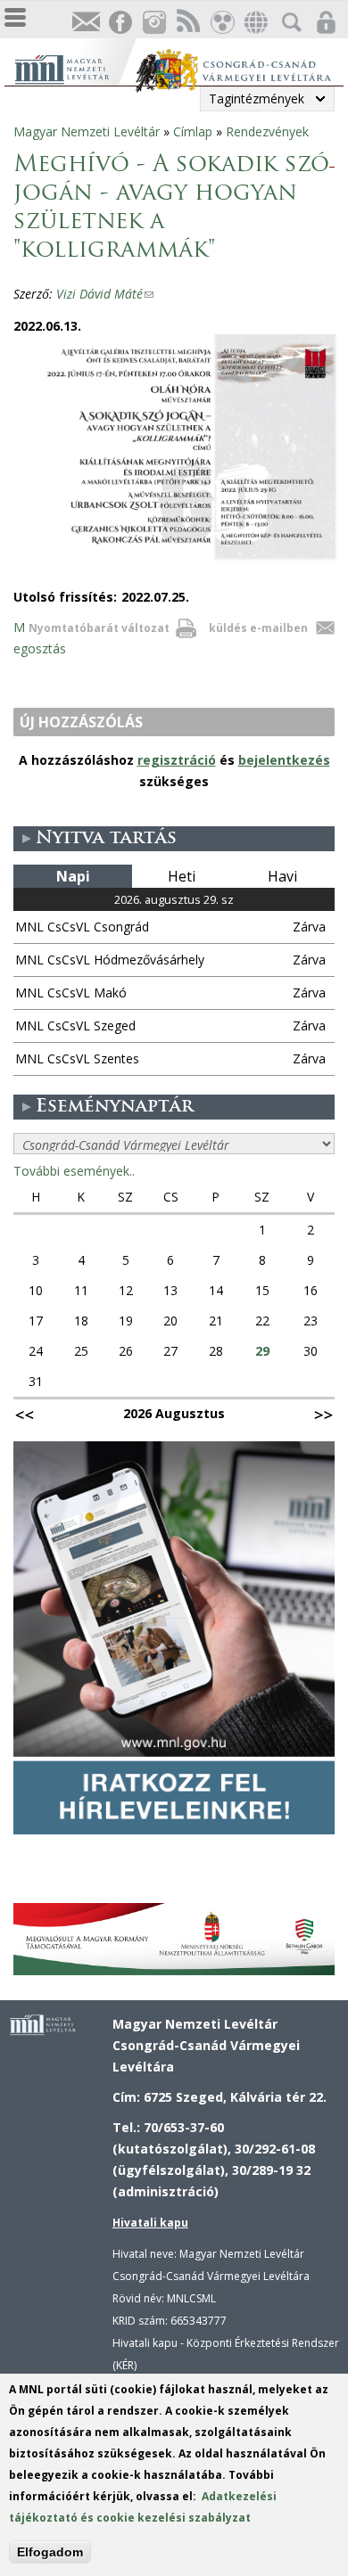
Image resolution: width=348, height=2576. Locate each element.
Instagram (153, 23)
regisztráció (177, 760)
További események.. (74, 1171)
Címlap (193, 131)
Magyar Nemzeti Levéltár (87, 131)
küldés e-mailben (258, 628)
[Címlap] (75, 67)
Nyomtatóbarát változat (99, 628)
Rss (187, 23)
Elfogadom (50, 2552)
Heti (182, 876)
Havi (282, 876)
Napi (73, 876)
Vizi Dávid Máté (105, 294)
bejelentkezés (284, 760)
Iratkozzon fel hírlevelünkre (86, 23)
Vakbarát (221, 23)
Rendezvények (267, 131)
